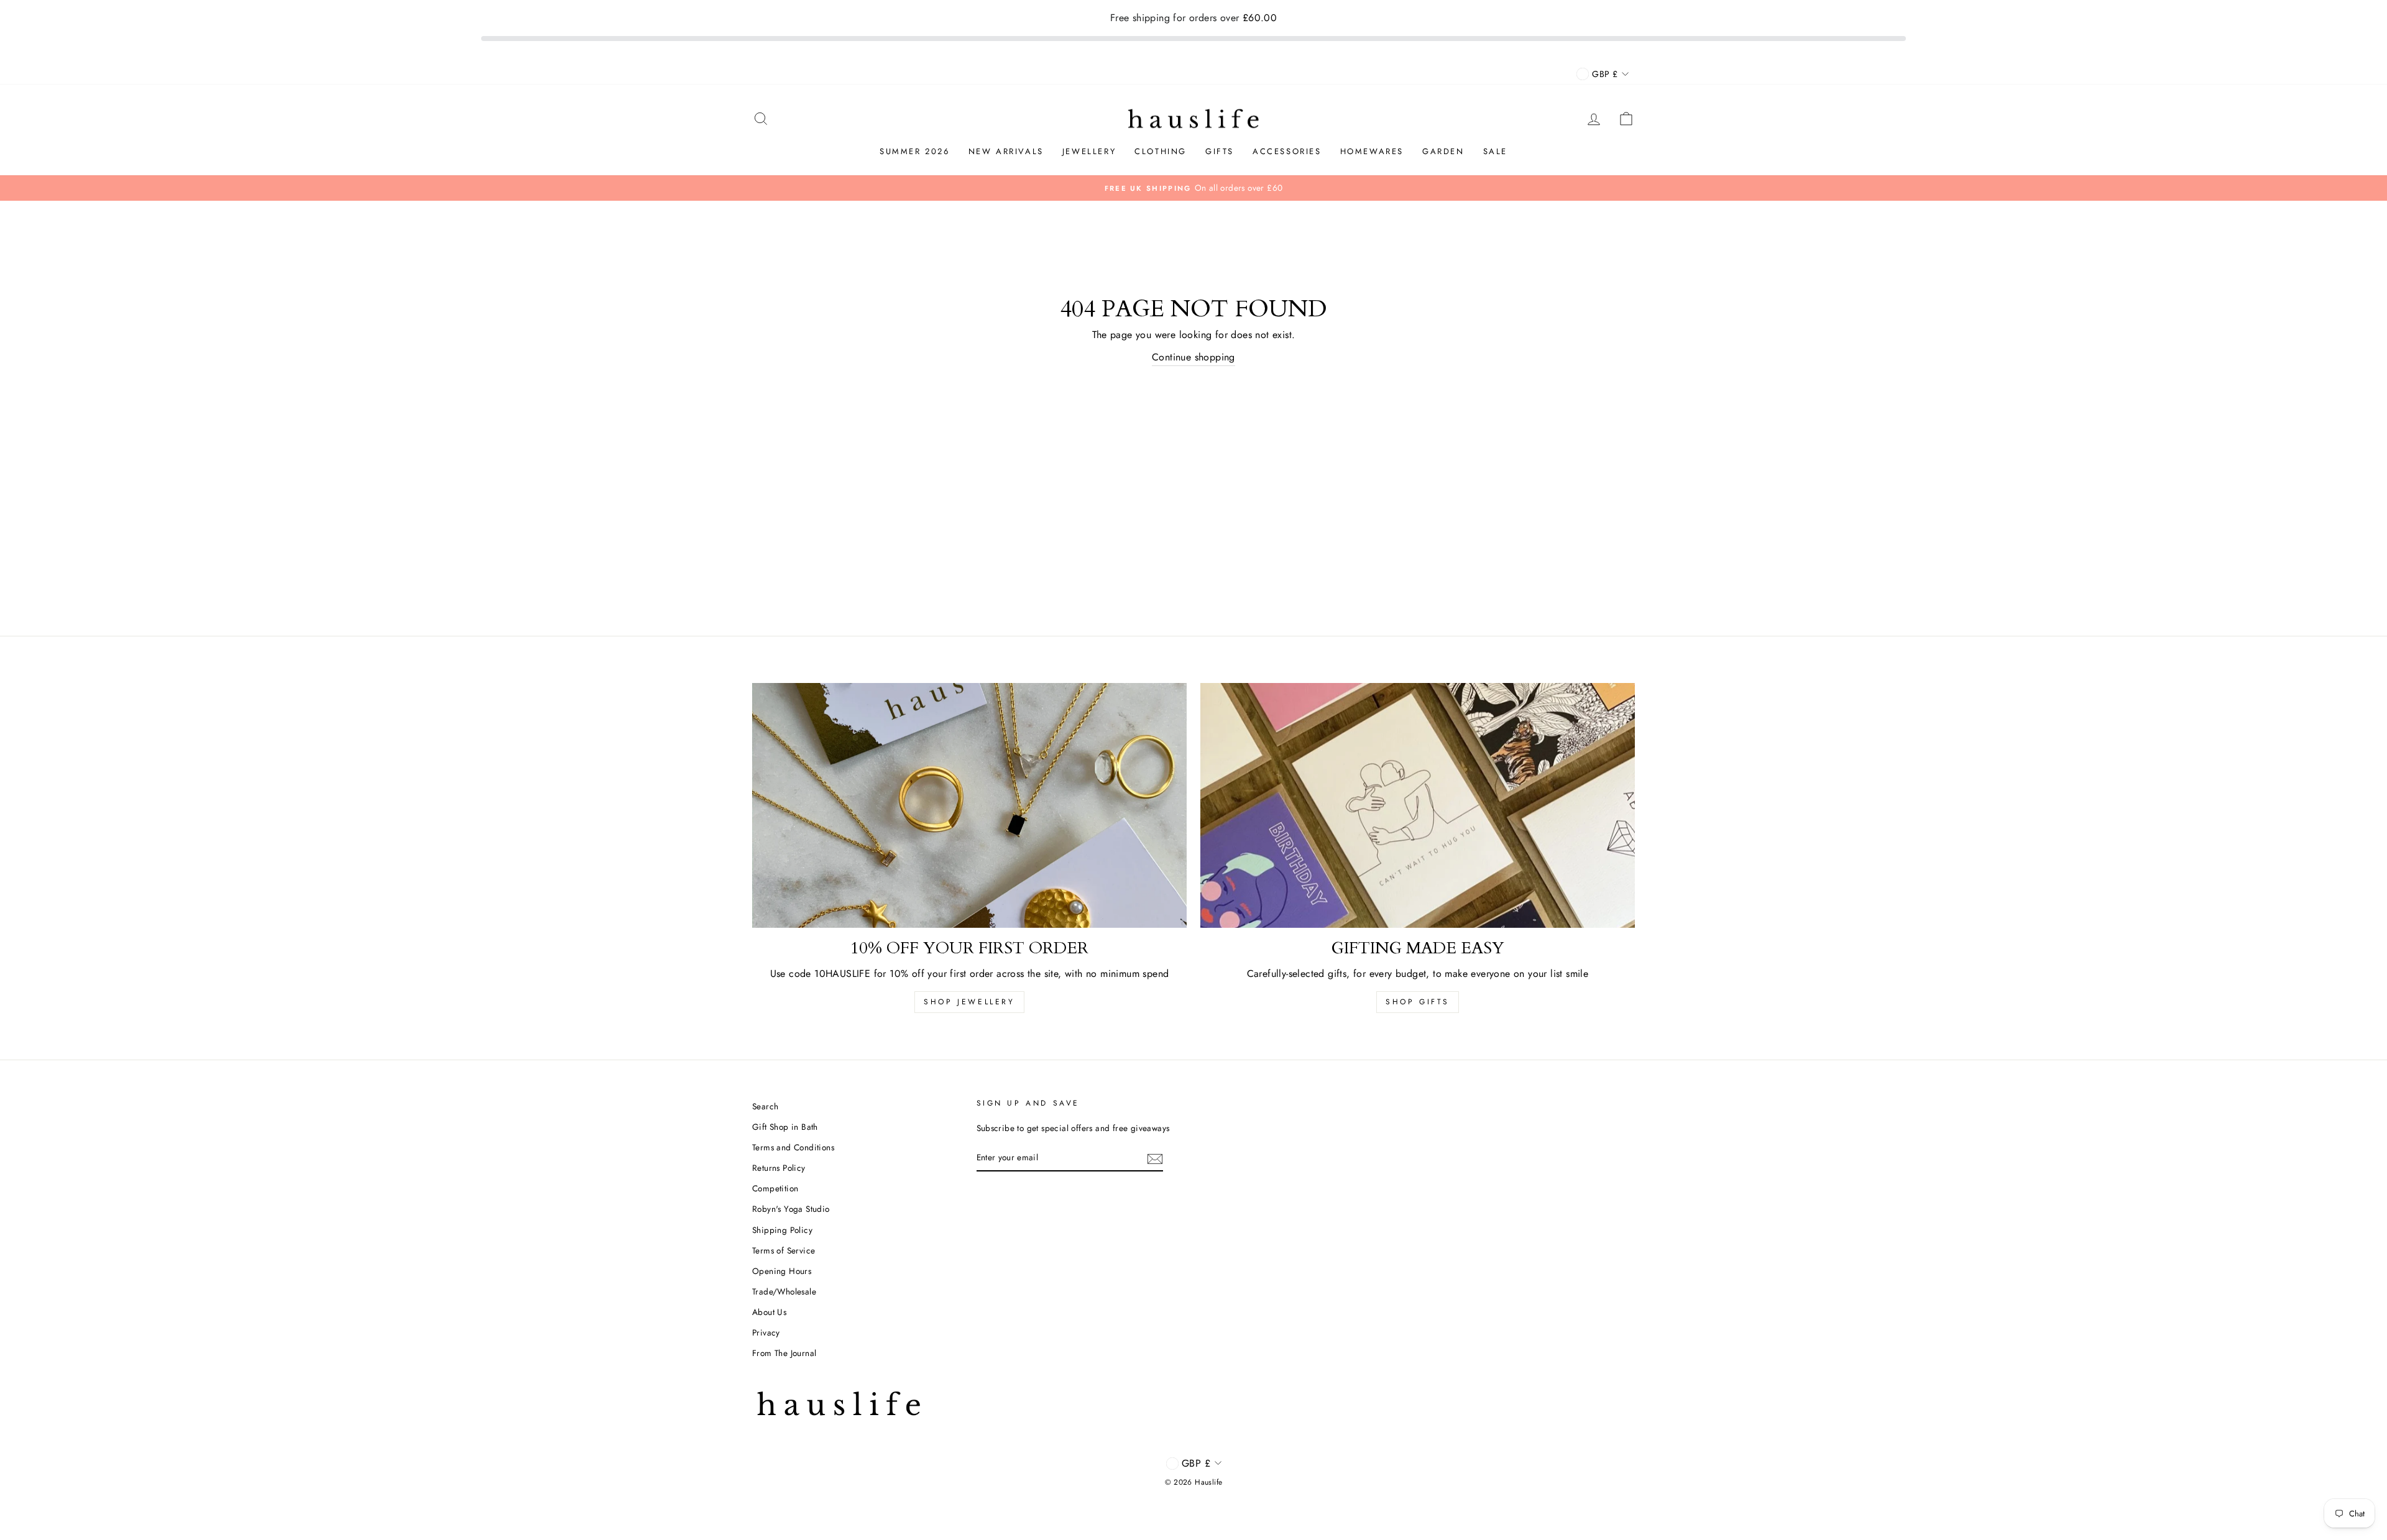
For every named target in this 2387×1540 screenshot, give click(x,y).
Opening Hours (782, 1271)
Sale (1495, 151)
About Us (769, 1312)
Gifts (1220, 151)
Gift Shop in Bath (785, 1127)
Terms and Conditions (793, 1147)
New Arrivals (1006, 151)
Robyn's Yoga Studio (791, 1209)
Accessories (1287, 151)
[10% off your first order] (969, 805)
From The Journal (784, 1353)
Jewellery (1089, 151)
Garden (1443, 151)
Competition (775, 1188)
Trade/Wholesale (784, 1291)
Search (765, 1106)
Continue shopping (1193, 357)
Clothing (1161, 151)
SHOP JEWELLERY (969, 1002)
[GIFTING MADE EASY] (1418, 805)
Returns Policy (779, 1168)
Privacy (766, 1332)
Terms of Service (784, 1250)
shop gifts (1418, 1002)
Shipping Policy (782, 1230)
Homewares (1372, 151)
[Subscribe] (1155, 1158)
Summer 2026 (915, 151)
